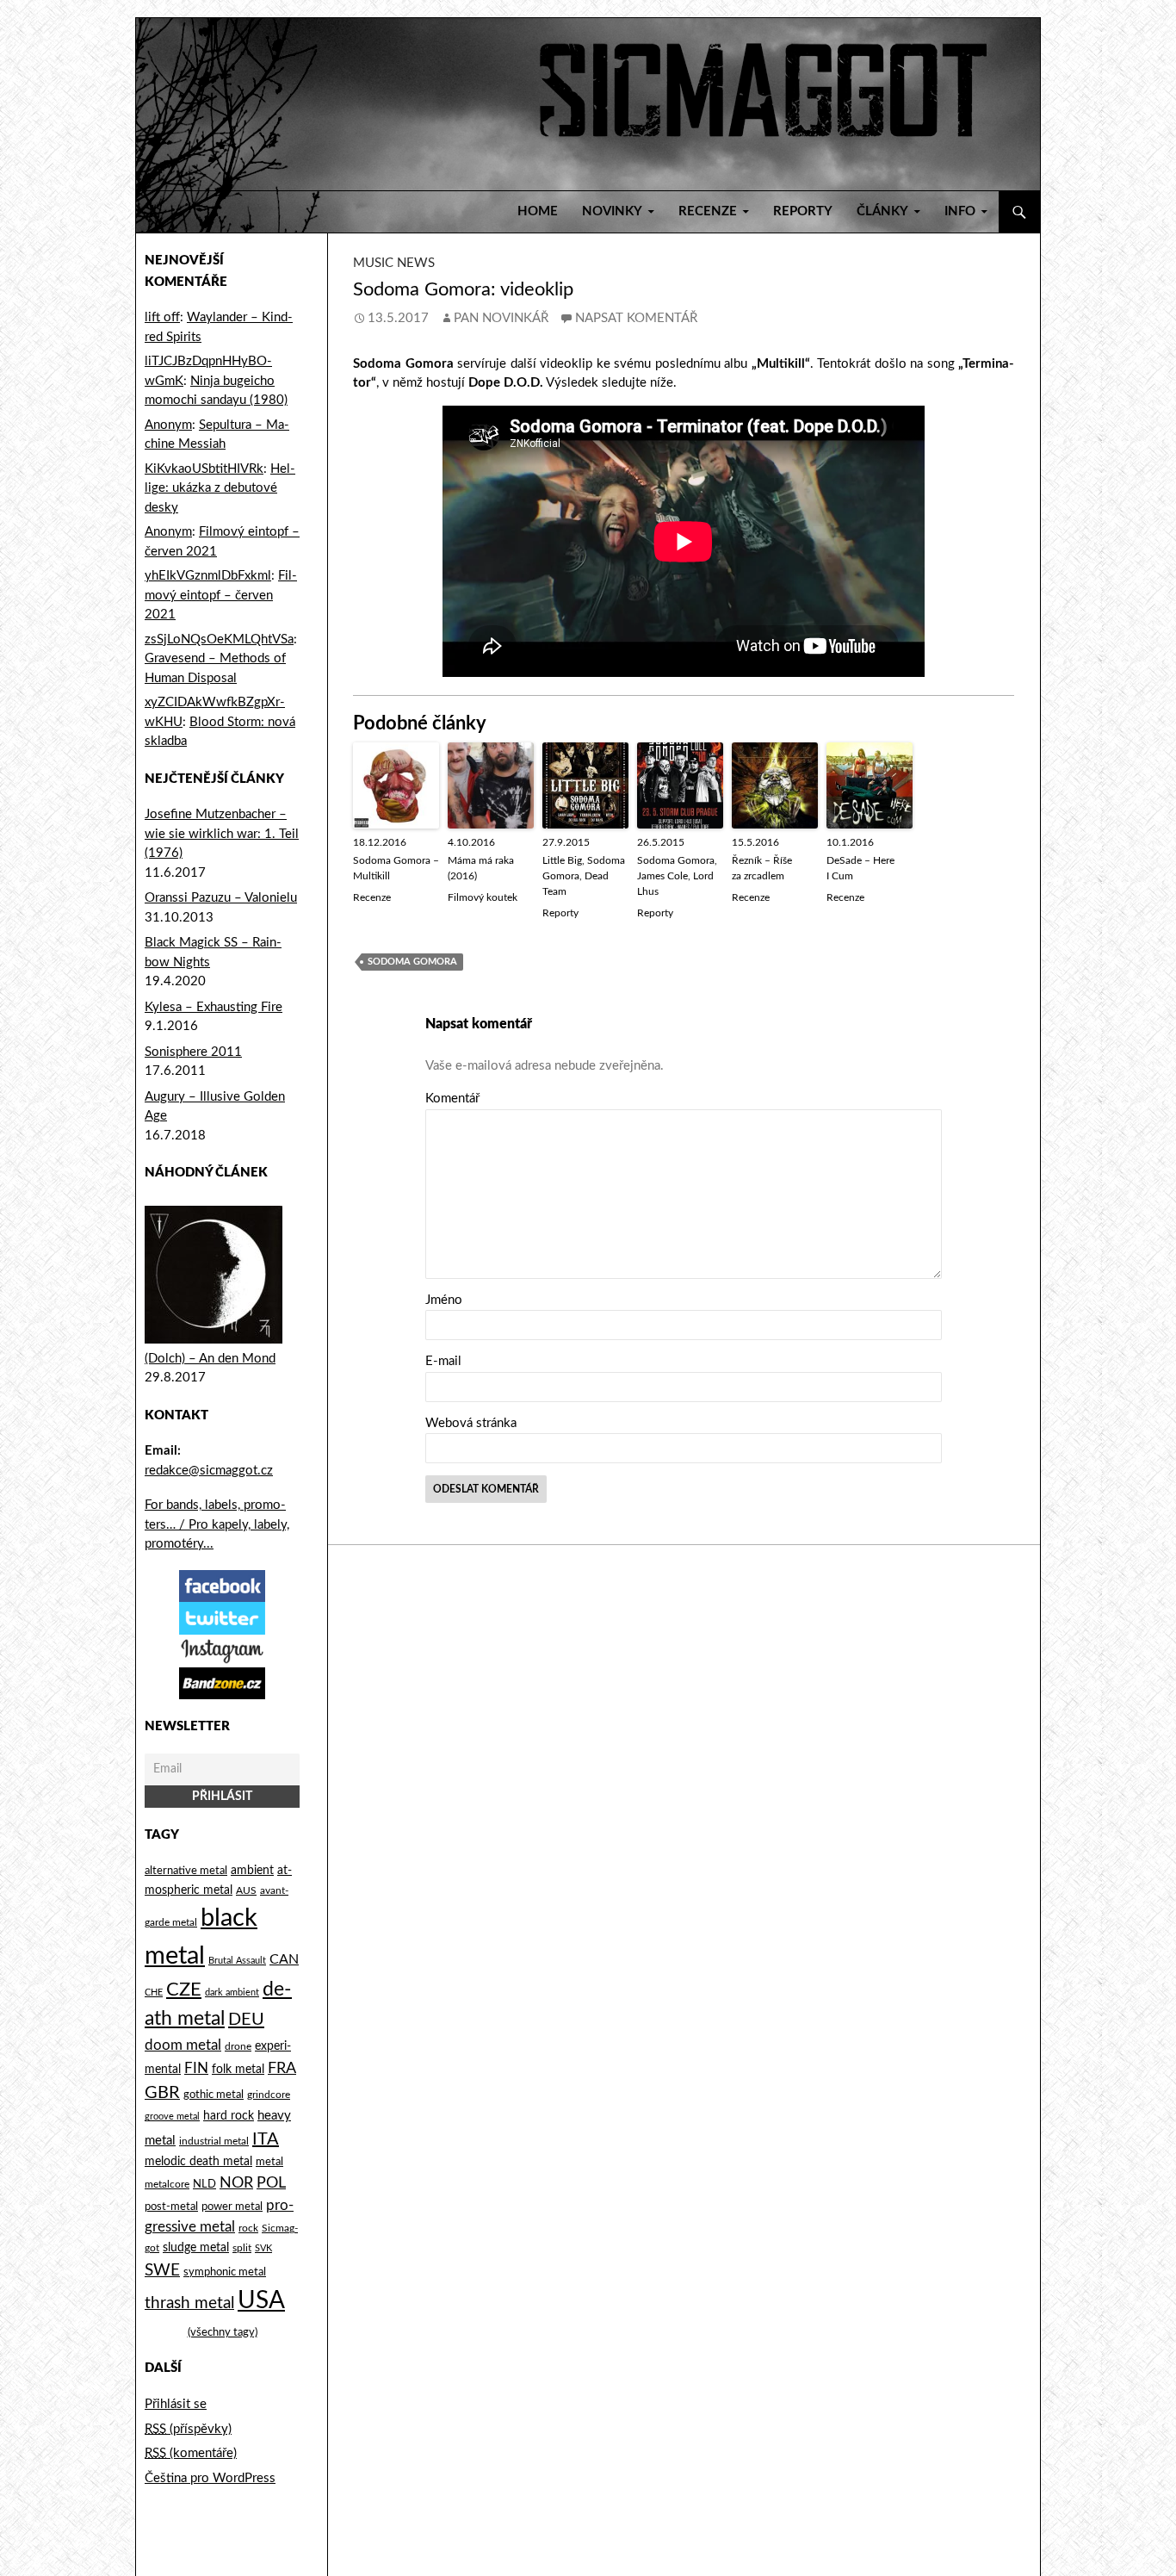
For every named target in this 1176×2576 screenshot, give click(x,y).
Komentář (452, 1099)
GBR (162, 2093)
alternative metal (186, 1871)
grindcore (269, 2095)
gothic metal (214, 2095)
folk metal (238, 2070)
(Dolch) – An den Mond (210, 1359)
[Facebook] (222, 1585)
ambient (252, 1871)
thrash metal (189, 2303)
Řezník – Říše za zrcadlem (762, 868)
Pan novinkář (501, 318)
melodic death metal (198, 2162)
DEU (246, 2020)
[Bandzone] (222, 1682)
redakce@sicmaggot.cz (209, 1471)
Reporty (803, 211)
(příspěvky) (188, 2429)
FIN (196, 2068)
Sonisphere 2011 (193, 1052)
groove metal (172, 2117)
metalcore (167, 2185)
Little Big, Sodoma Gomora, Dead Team (584, 876)
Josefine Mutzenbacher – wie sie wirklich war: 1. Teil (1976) (222, 834)
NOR (236, 2183)
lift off (162, 317)
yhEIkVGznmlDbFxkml (208, 576)
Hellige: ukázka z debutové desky (220, 488)
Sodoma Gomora (412, 962)
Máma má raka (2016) (481, 868)
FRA (282, 2068)
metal (269, 2162)
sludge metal (196, 2247)
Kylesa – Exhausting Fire (214, 1007)
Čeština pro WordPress (210, 2478)
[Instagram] (222, 1651)
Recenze (372, 897)
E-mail (443, 1361)
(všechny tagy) (223, 2333)
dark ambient (232, 1993)
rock (248, 2228)
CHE (154, 1993)
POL (271, 2183)
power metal (232, 2207)
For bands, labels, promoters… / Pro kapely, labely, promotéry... (217, 1524)
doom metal (183, 2045)
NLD (204, 2184)
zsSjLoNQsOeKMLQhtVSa (219, 639)
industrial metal (214, 2141)
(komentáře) (191, 2453)
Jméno (444, 1300)
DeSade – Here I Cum (860, 868)
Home (538, 211)
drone (238, 2046)
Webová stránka (471, 1423)
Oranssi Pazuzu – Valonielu (221, 898)
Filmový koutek (483, 897)
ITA (266, 2139)
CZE (184, 1989)
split (242, 2248)
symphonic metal (225, 2272)
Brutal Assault (237, 1961)
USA (261, 2301)
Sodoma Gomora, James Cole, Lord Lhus (677, 876)
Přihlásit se (176, 2404)
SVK (263, 2248)
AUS (246, 1891)
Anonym (168, 425)
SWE (162, 2270)
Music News (394, 263)
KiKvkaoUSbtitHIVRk (204, 469)
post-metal (171, 2207)
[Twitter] (222, 1618)
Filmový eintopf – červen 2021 (221, 595)
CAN (284, 1959)
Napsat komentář (636, 318)
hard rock (229, 2116)
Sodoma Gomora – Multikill (396, 868)
